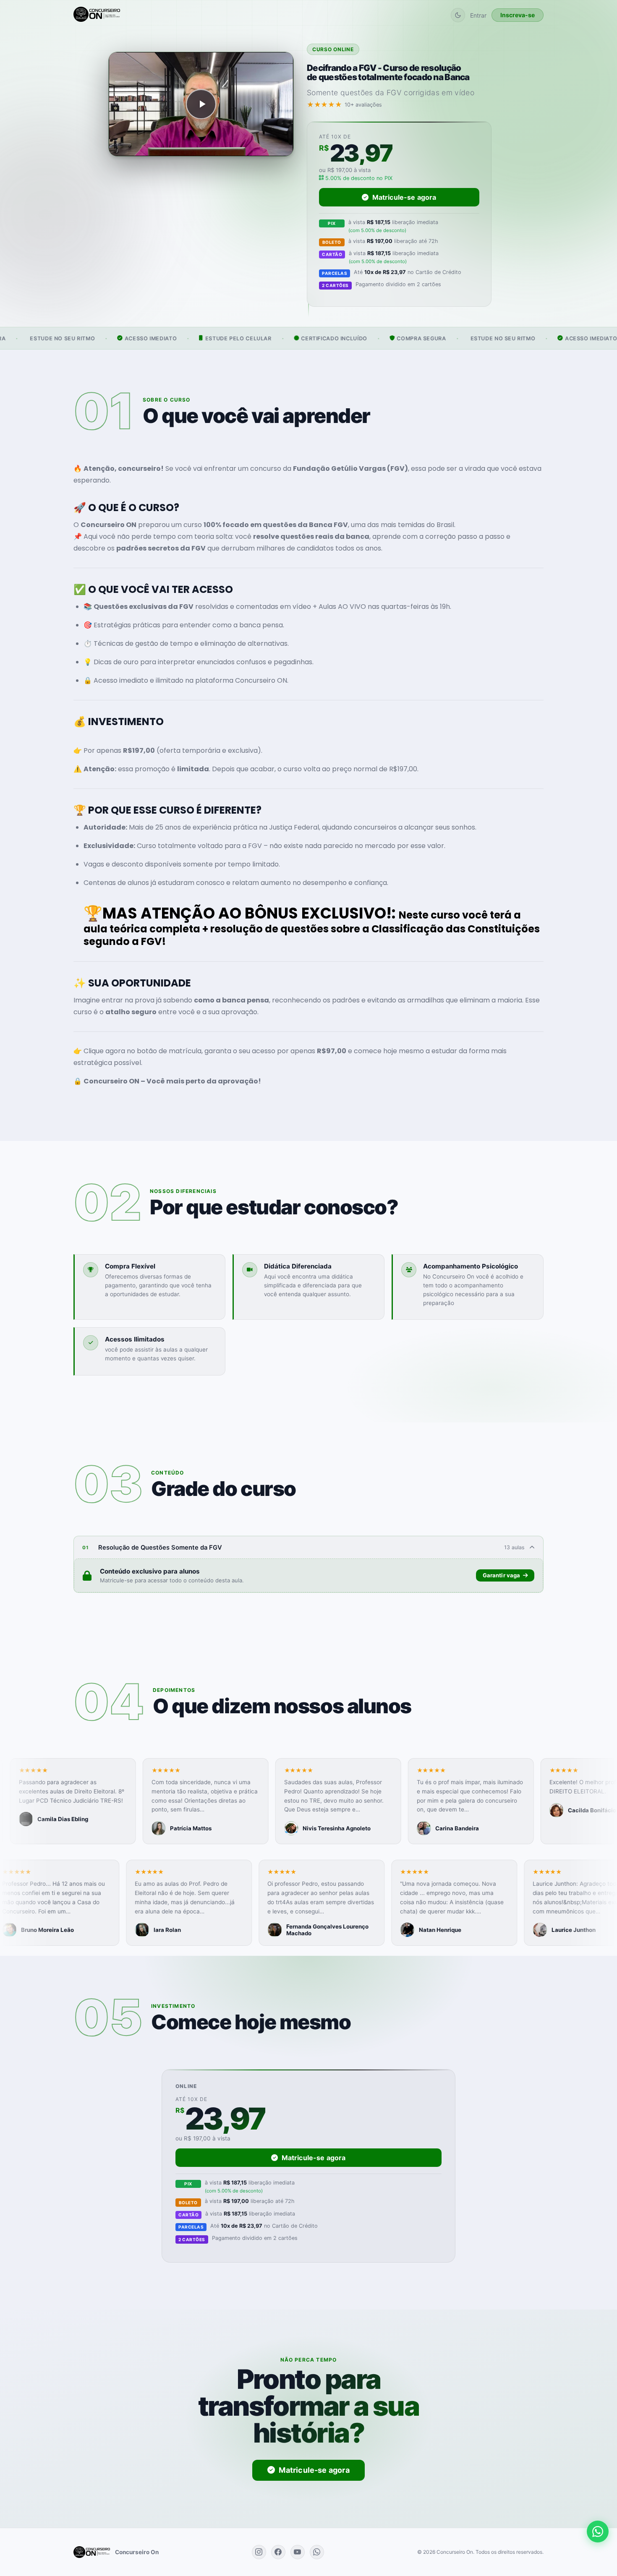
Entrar (478, 15)
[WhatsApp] (317, 2552)
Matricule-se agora (404, 197)
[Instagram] (259, 2552)
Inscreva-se (518, 15)
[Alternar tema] (458, 15)
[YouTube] (298, 2552)
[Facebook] (278, 2552)
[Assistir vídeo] (201, 104)
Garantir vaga (502, 1575)
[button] (94, 1801)
